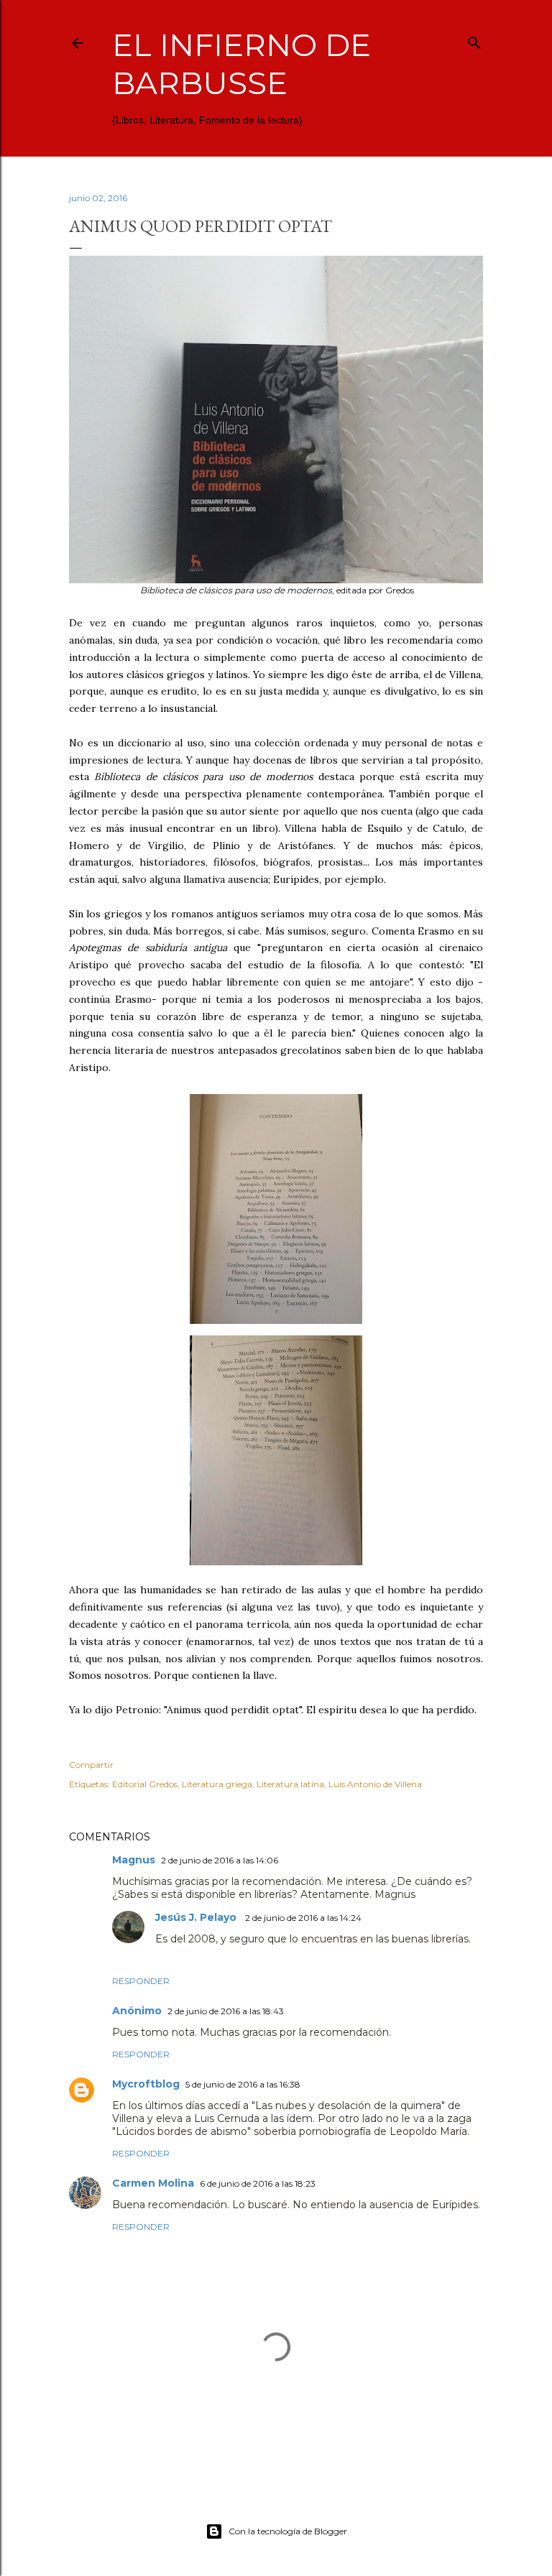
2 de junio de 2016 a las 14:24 (303, 1918)
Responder (141, 1981)
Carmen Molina (153, 2183)
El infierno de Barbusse (241, 64)
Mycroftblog (146, 2084)
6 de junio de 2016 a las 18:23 (258, 2183)
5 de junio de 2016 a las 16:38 (243, 2084)
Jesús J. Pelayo (197, 1917)
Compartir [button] (91, 1765)
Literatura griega (217, 1784)
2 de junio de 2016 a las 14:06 (220, 1860)
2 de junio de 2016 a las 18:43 (226, 2011)
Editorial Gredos (145, 1784)
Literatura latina (290, 1784)
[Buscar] (474, 40)
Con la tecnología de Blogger (288, 2531)
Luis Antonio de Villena (375, 1784)
